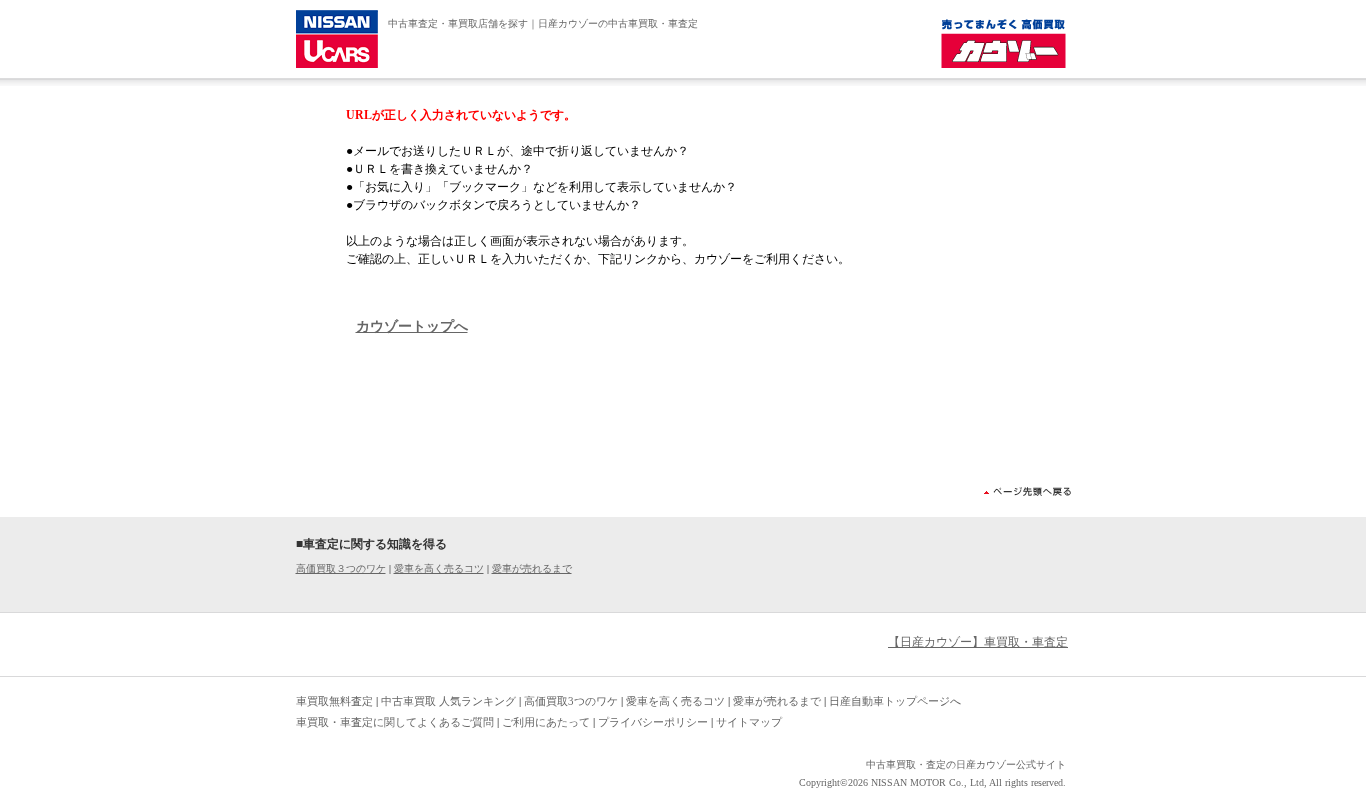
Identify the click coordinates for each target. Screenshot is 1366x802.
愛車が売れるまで (532, 568)
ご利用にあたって (546, 722)
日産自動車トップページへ (895, 701)
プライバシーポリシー (653, 722)
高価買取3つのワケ (571, 701)
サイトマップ (749, 722)
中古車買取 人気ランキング (448, 701)
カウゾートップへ (412, 326)
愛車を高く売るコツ (439, 568)
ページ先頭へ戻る (1027, 491)
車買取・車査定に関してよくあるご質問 (395, 722)
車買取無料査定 (334, 701)
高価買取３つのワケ (341, 568)
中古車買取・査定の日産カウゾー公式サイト (966, 764)
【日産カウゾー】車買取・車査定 (978, 642)
